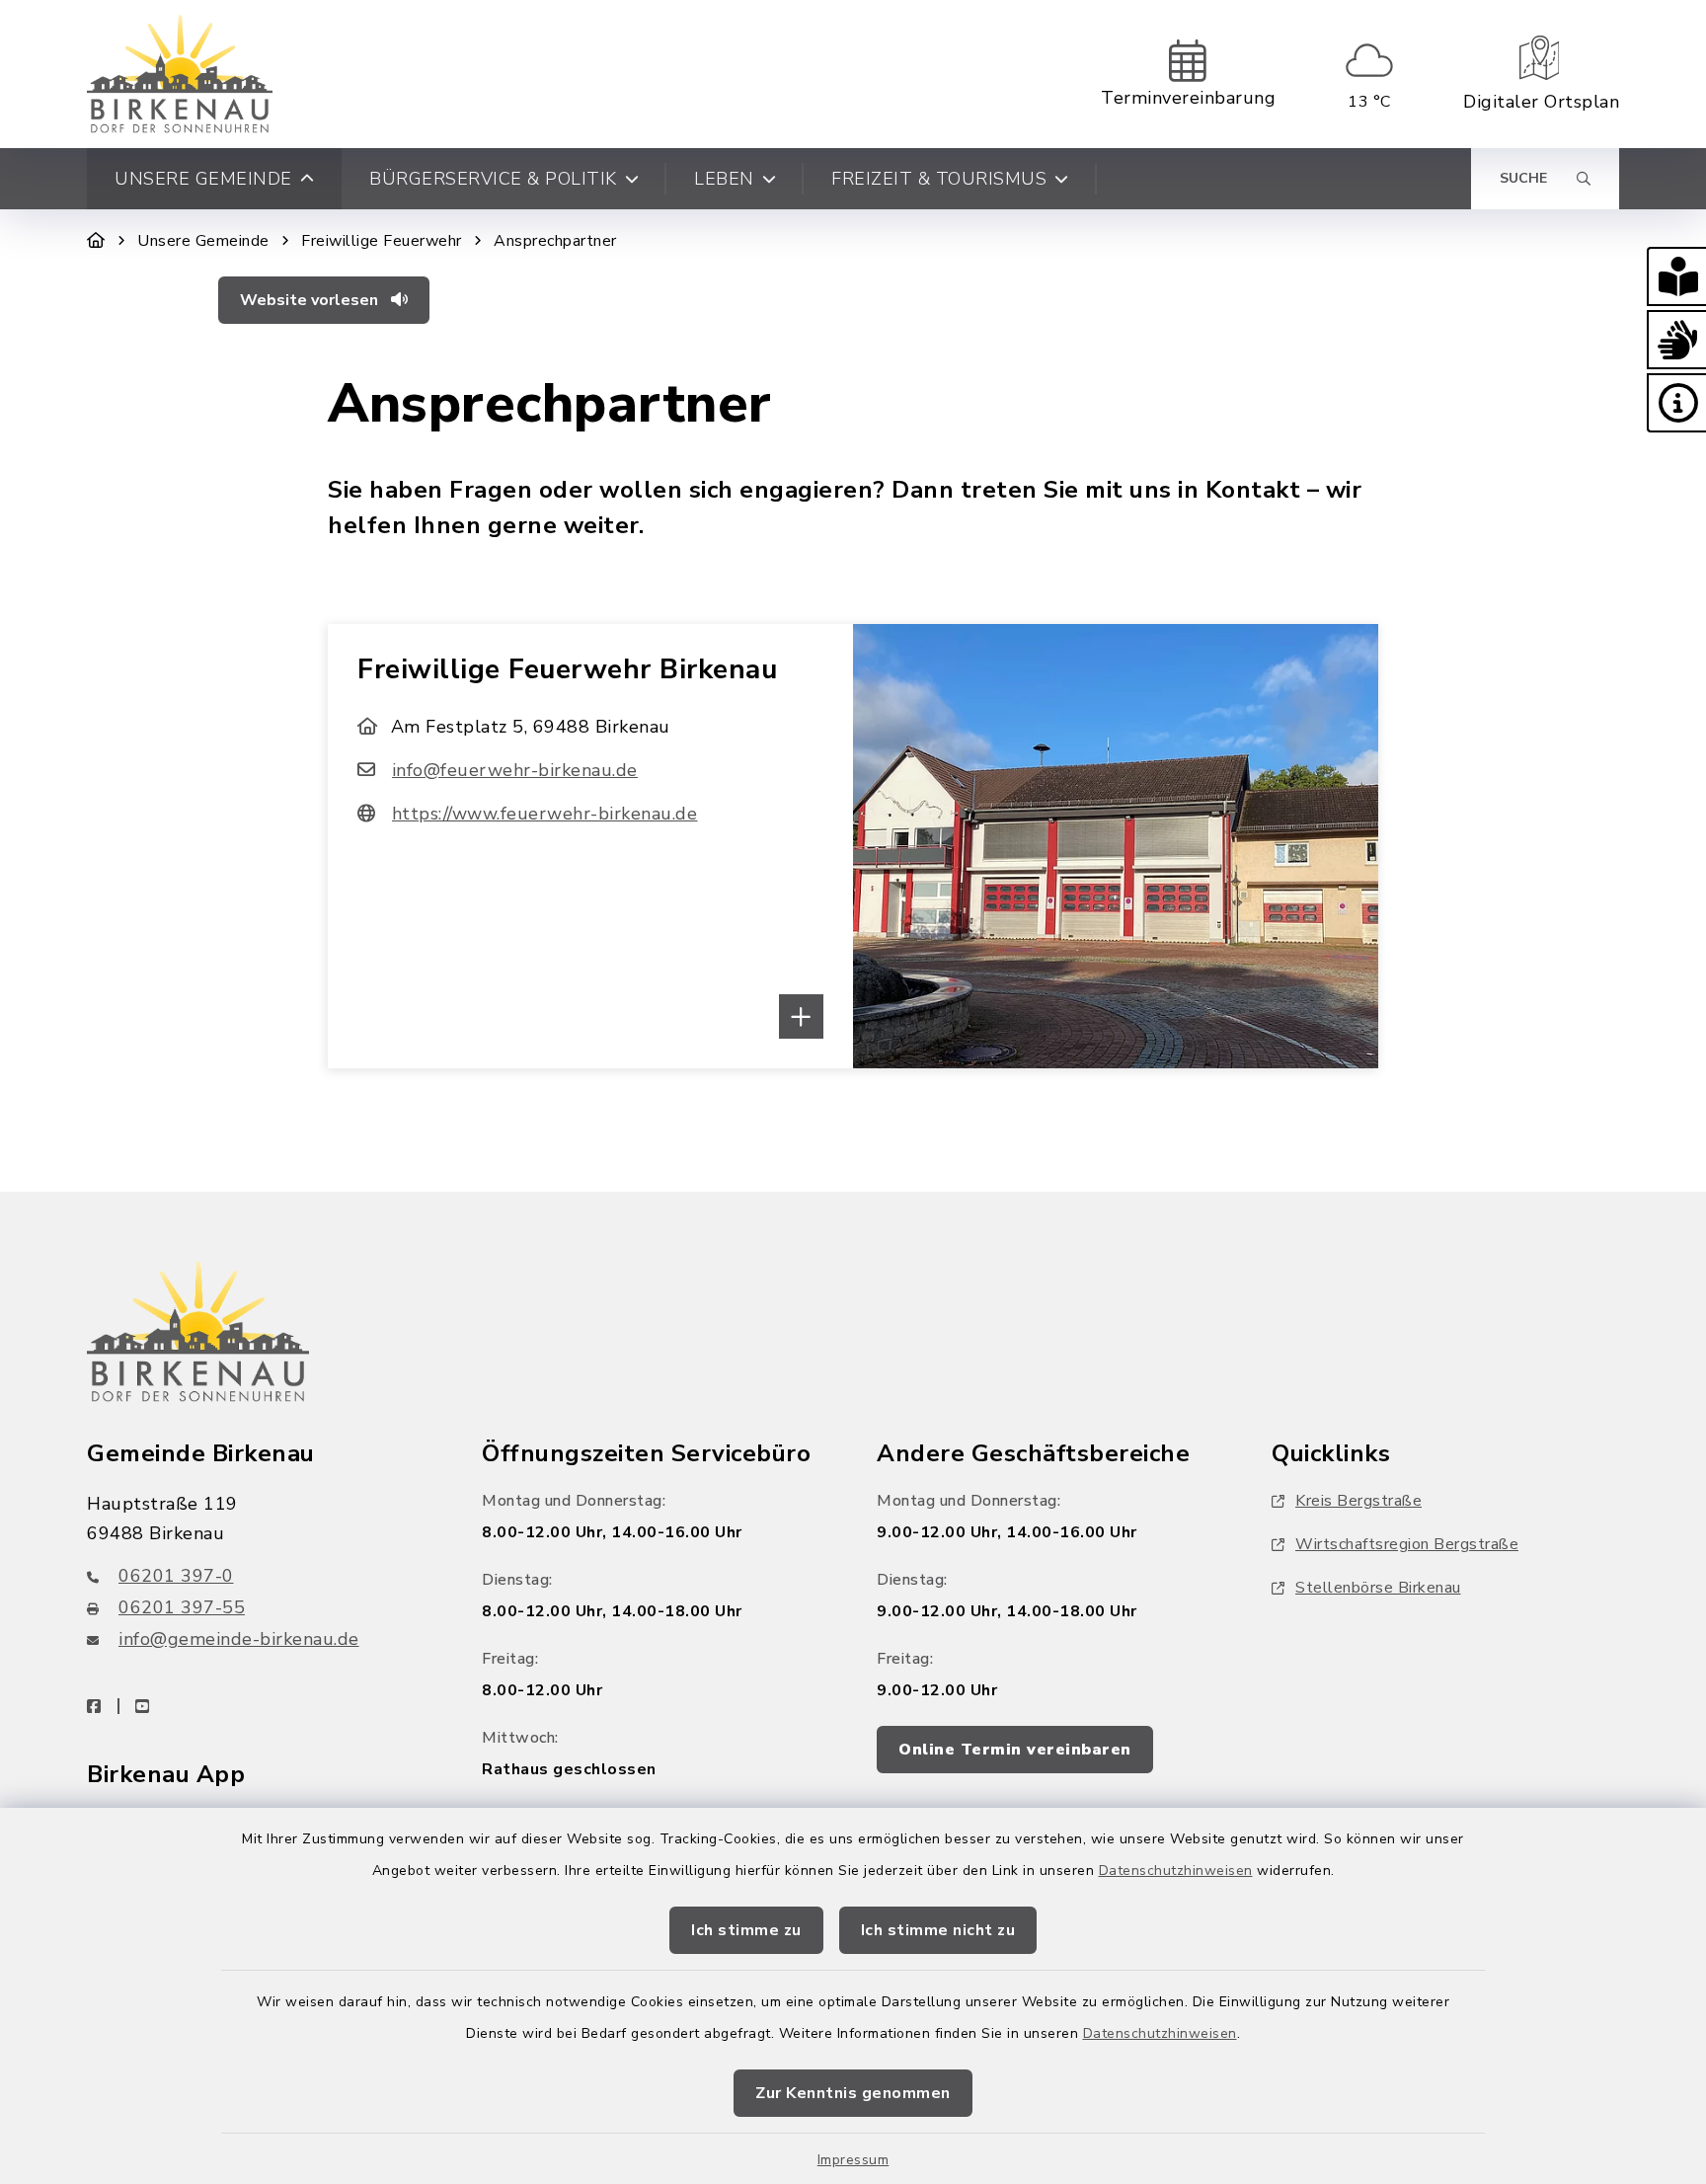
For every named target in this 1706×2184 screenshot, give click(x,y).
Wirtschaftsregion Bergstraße (1407, 1544)
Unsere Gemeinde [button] (203, 179)
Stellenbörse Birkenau (1378, 1588)
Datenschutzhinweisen (1176, 1871)
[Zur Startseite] (96, 241)
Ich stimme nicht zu (938, 1930)
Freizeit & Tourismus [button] (939, 179)
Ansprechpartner (555, 241)
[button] (1676, 276)
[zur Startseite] (180, 74)
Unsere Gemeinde (203, 241)
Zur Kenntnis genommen (853, 2093)
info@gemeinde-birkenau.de (239, 1639)
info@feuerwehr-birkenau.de (515, 770)
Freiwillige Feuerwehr (382, 241)
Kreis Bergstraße (1358, 1501)
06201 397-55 (182, 1607)
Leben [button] (724, 179)
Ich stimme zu (746, 1930)
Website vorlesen (311, 300)
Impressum (853, 2160)
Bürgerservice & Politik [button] (493, 179)
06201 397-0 (176, 1576)
